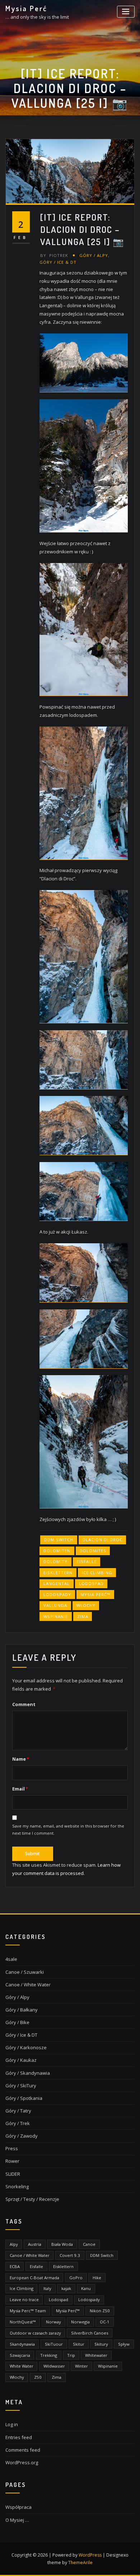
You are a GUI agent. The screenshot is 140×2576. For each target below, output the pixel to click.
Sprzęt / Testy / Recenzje (32, 2199)
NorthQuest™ (23, 2322)
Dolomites (93, 1551)
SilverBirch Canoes (90, 2333)
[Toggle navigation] (126, 12)
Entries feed (19, 2437)
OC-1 (105, 2322)
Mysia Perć (26, 8)
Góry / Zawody (22, 2136)
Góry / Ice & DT (58, 262)
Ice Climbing (97, 1573)
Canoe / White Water (28, 1985)
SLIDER (13, 2174)
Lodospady (57, 1595)
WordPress (90, 2555)
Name (21, 1759)
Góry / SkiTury (21, 2086)
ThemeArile (80, 2563)
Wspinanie (56, 1616)
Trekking (49, 2355)
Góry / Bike (17, 2022)
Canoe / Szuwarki (25, 1972)
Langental (57, 1583)
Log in (12, 2424)
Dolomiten (57, 1551)
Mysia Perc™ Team (28, 2311)
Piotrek (54, 255)
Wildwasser (54, 2366)
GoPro (76, 2278)
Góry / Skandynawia (28, 2073)
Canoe (89, 2244)
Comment (24, 1704)
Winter (81, 2366)
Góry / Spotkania (24, 2098)
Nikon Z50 (100, 2311)
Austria (35, 2244)
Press (12, 2148)
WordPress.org (22, 2462)
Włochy (86, 1605)
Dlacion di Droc (102, 1540)
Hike (97, 2278)
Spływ (124, 2344)
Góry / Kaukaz (21, 2060)
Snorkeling (17, 2186)
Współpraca (18, 2507)
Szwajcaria (20, 2355)
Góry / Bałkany (22, 2010)
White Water (22, 2366)
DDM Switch (59, 1540)
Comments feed (23, 2450)
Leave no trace (24, 2299)
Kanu (86, 2288)
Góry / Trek (18, 2123)
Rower (12, 2161)
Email (20, 1789)
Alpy (14, 2244)
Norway (53, 2322)
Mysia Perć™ (95, 1595)
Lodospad (91, 1583)
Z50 (38, 2377)
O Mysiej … (17, 2520)
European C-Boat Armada (34, 2278)
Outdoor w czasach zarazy (35, 2333)
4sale (11, 1959)
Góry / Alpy (94, 255)
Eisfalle (87, 1561)
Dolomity (55, 1561)
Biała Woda (62, 2244)
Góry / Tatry (18, 2111)
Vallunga (55, 1605)
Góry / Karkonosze (26, 2047)
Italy (47, 2288)
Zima (83, 1616)
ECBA (15, 2266)
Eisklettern (58, 1573)
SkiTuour (54, 2344)
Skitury (101, 2344)
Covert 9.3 (70, 2255)
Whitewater (96, 2355)
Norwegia (80, 2322)
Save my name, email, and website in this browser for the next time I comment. (68, 1830)
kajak (66, 2288)
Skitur (79, 2344)
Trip (71, 2355)
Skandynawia (22, 2344)
